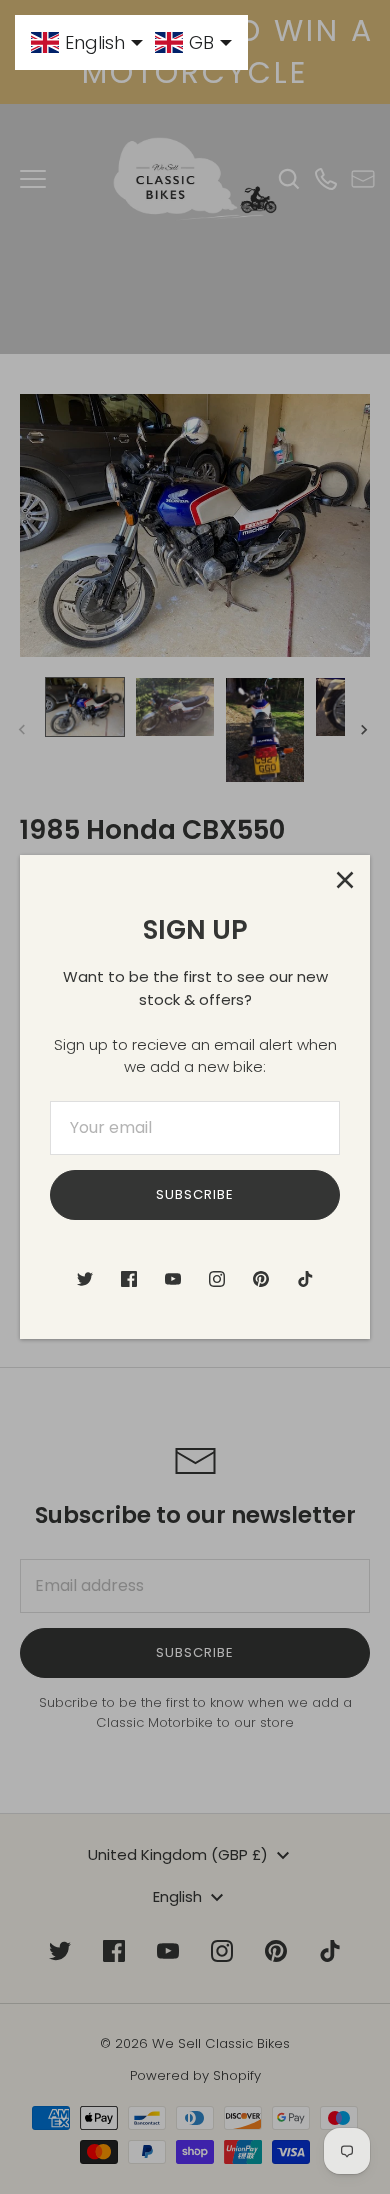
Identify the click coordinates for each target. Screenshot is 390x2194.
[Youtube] (173, 1279)
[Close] (345, 880)
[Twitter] (85, 1279)
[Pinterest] (261, 1279)
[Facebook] (129, 1279)
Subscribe (195, 1194)
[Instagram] (217, 1279)
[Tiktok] (305, 1279)
